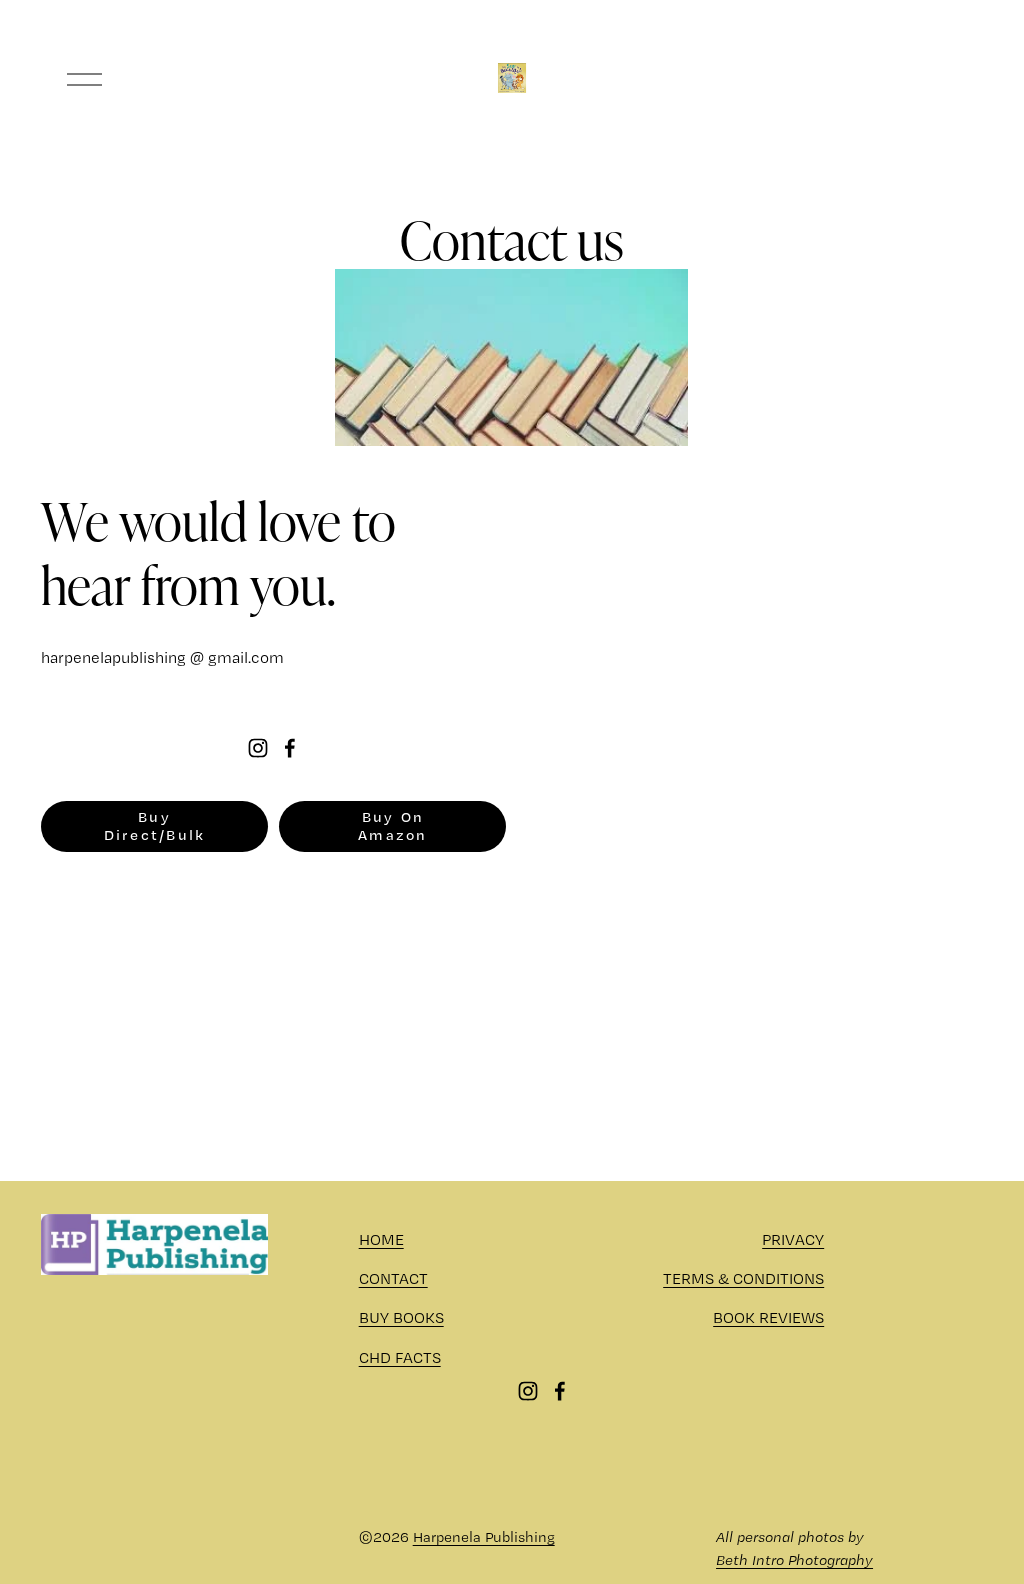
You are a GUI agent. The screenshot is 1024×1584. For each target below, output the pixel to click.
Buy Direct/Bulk (155, 826)
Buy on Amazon (393, 826)
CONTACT (393, 1278)
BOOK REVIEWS (768, 1317)
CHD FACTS (400, 1357)
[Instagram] (258, 748)
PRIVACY (793, 1239)
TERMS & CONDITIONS (743, 1278)
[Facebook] (290, 748)
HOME (381, 1239)
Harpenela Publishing (484, 1537)
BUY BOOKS (401, 1317)
